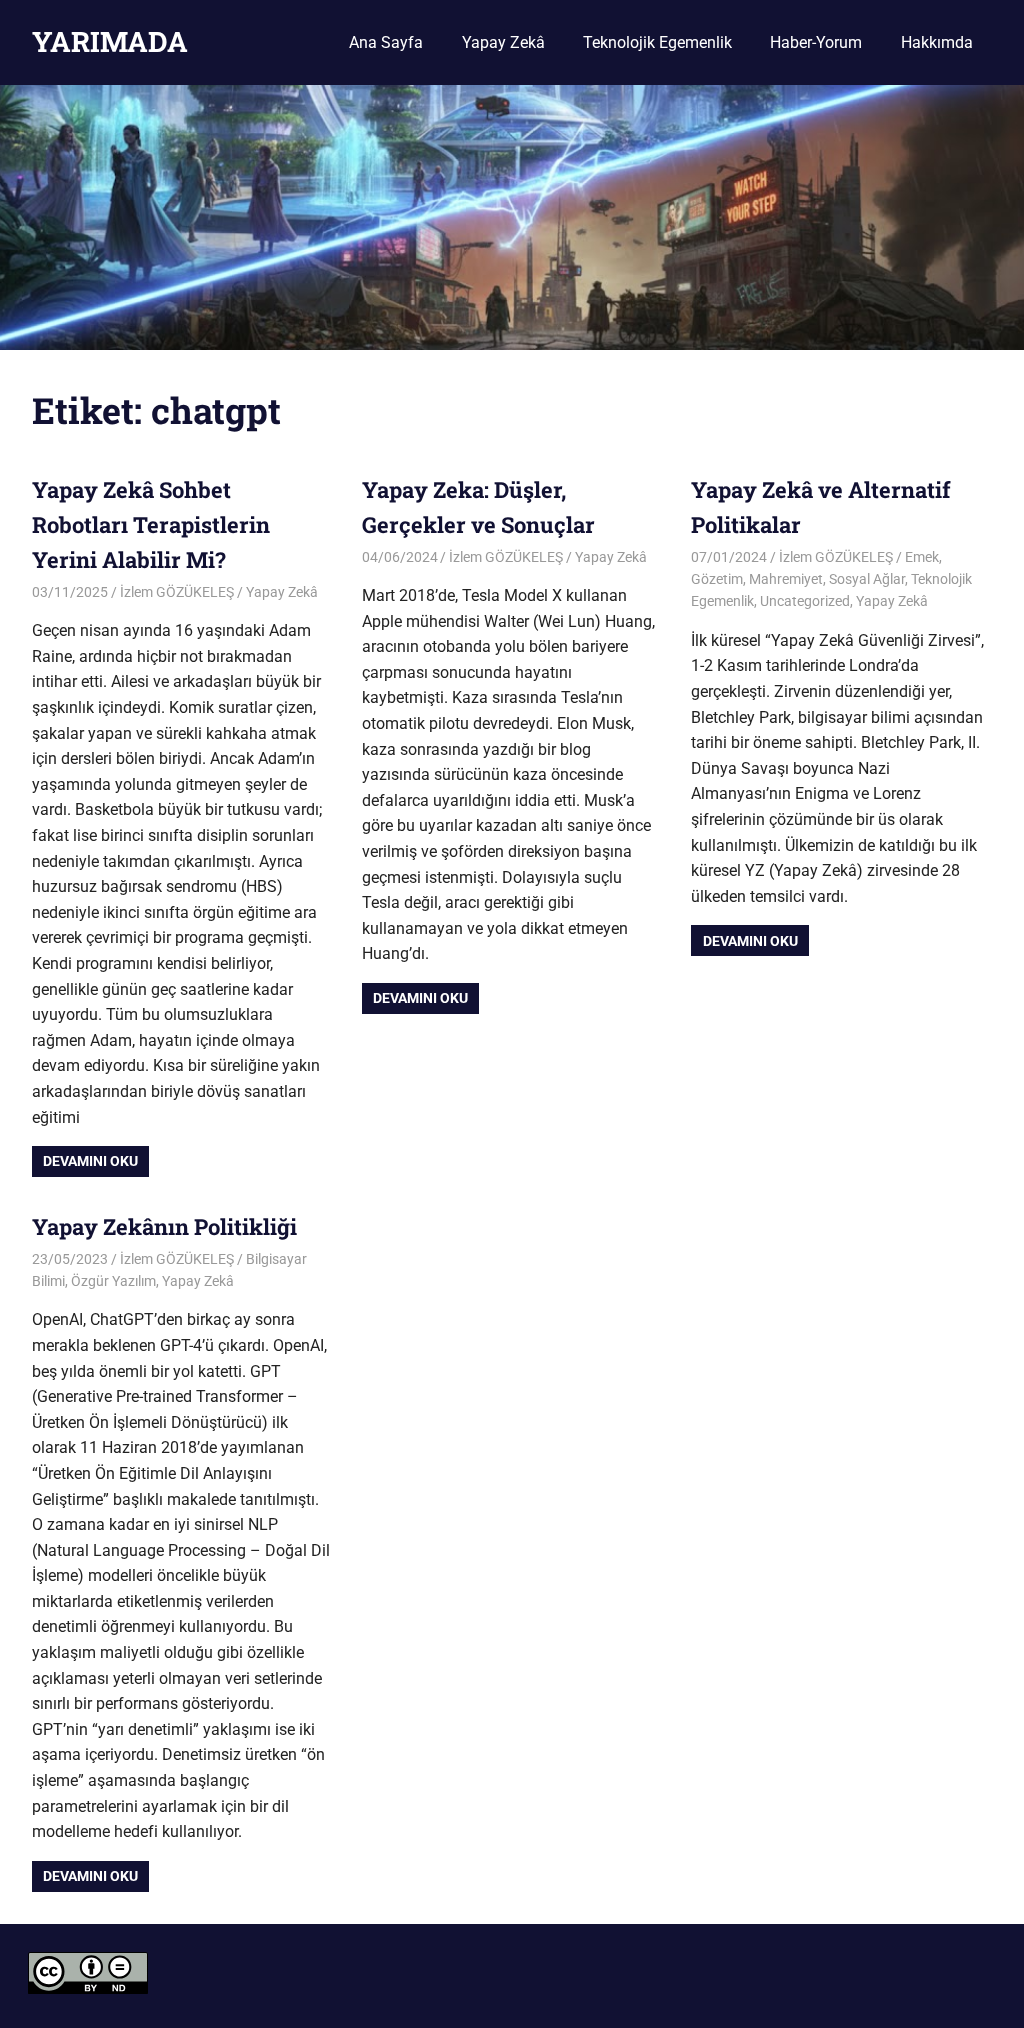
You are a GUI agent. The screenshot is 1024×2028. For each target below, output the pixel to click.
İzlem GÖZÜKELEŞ (177, 592)
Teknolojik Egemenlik (657, 42)
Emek (922, 557)
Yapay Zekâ (503, 42)
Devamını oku (90, 1161)
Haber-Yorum (816, 42)
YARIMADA (110, 41)
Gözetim (717, 579)
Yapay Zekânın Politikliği (164, 1226)
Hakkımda (937, 42)
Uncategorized (805, 601)
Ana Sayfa (386, 42)
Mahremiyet (786, 579)
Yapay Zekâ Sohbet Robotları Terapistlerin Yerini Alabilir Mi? (151, 524)
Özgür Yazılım (113, 1281)
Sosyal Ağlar (867, 579)
